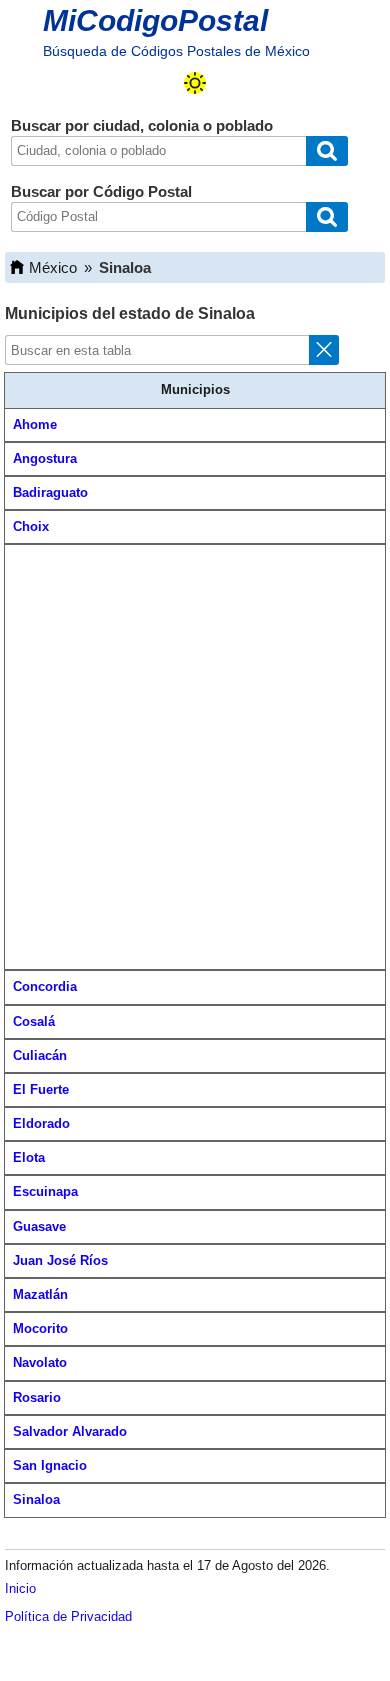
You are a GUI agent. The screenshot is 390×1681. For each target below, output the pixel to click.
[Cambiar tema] (195, 83)
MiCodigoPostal (155, 20)
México (53, 267)
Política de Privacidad (68, 1616)
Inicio (20, 1588)
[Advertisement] (195, 757)
